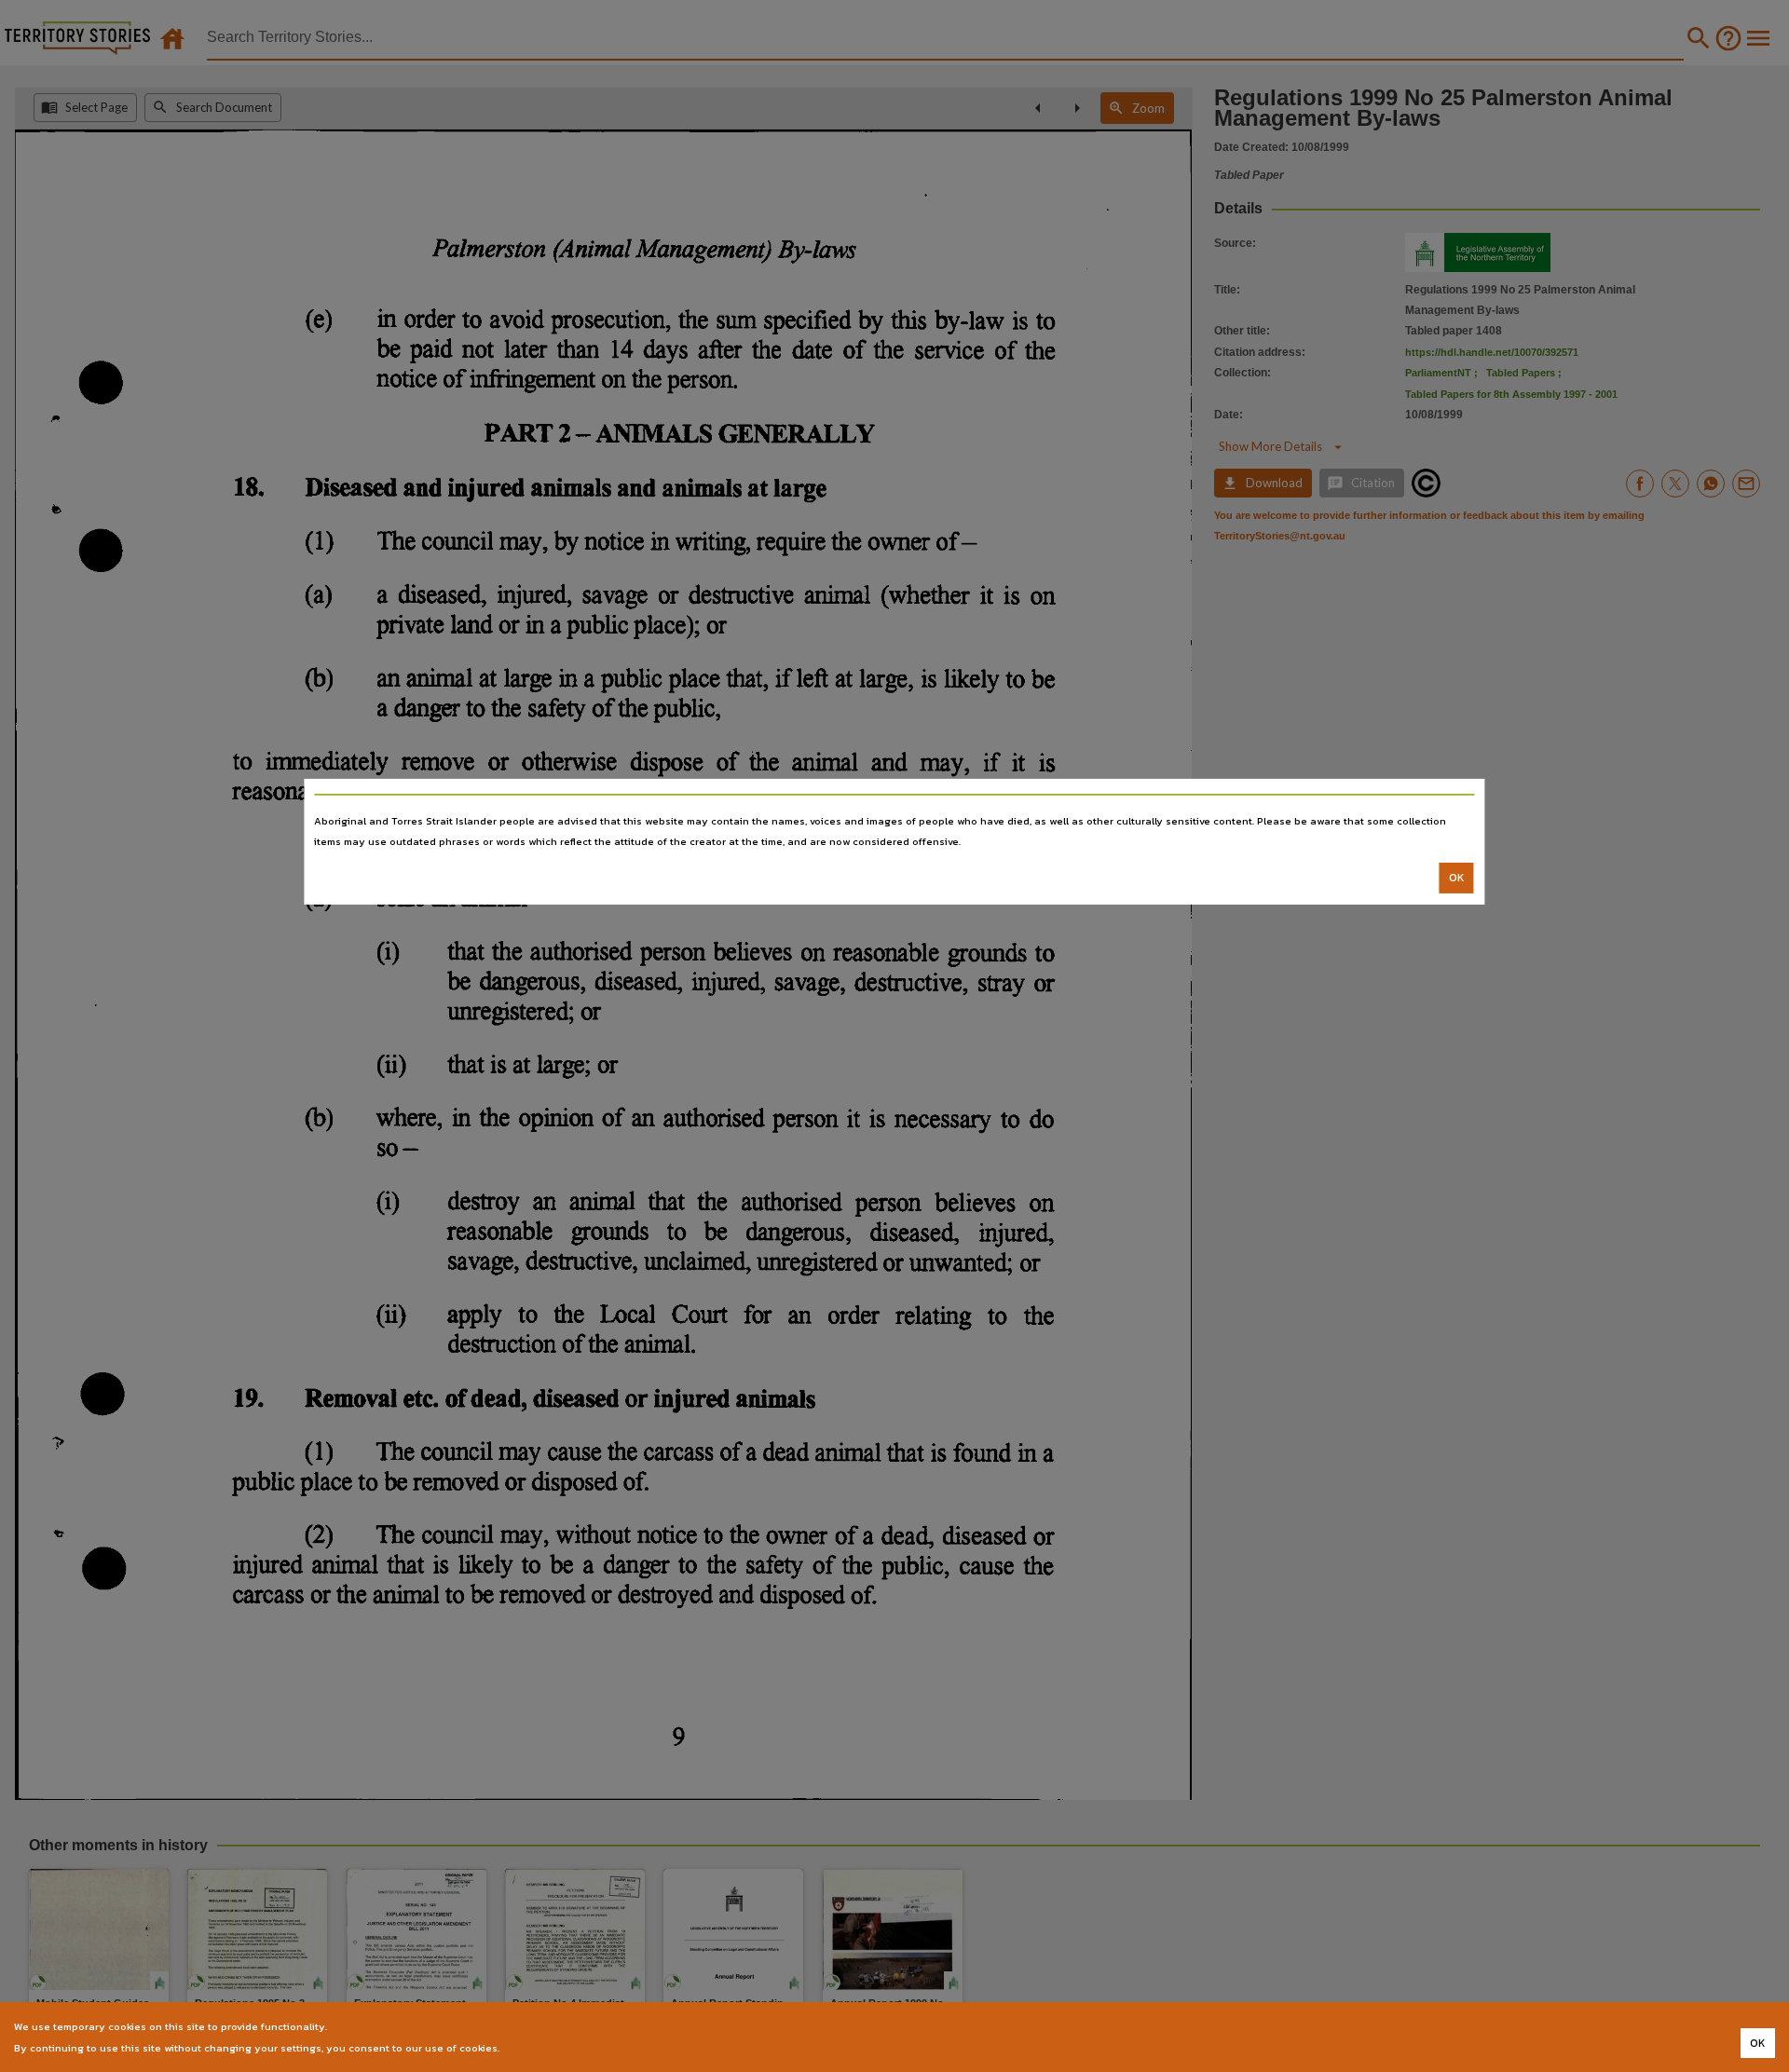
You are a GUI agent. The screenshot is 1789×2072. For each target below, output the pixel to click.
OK (1457, 878)
